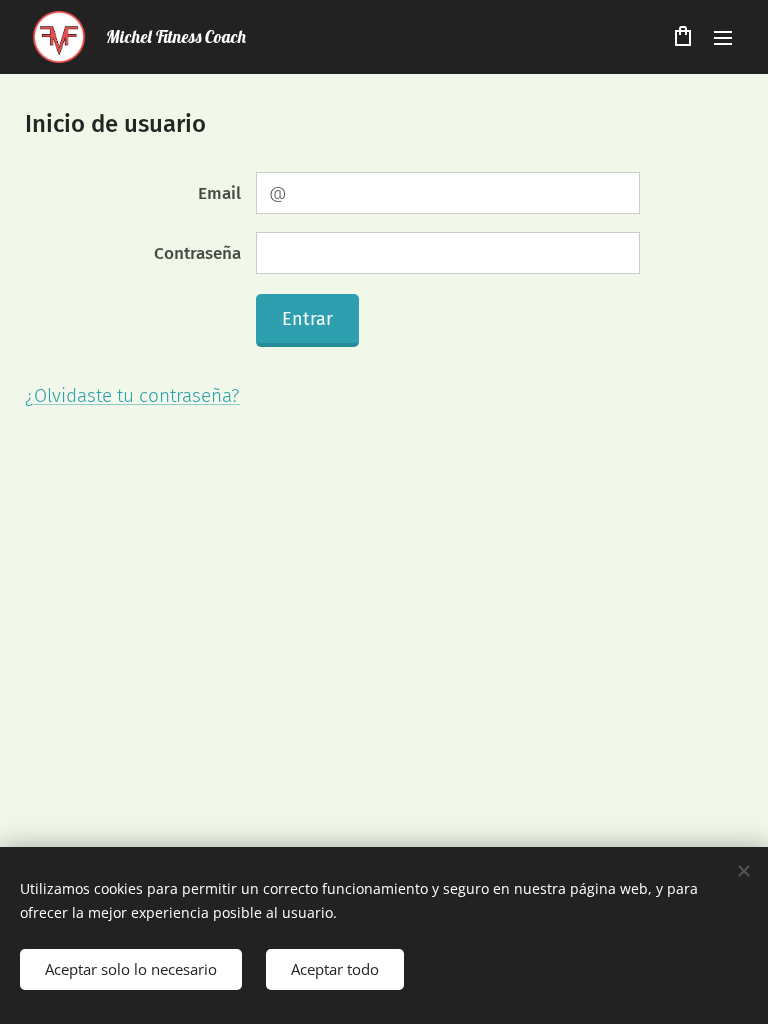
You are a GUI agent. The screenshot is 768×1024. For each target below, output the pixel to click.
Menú (723, 37)
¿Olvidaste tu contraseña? (132, 395)
